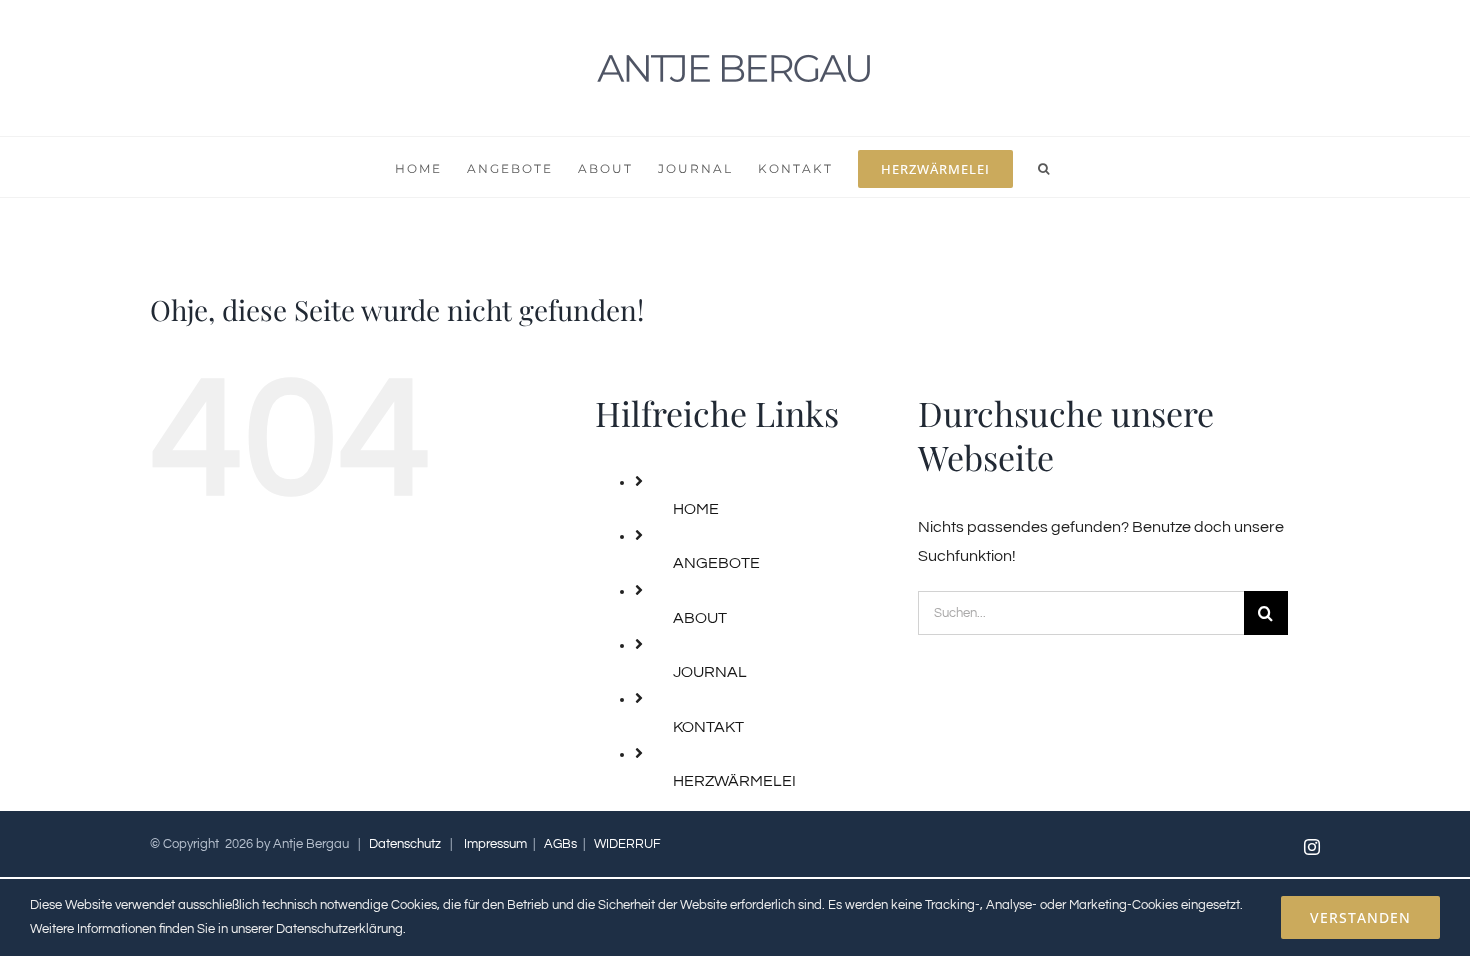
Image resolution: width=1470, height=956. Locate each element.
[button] (1044, 167)
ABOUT (700, 618)
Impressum (495, 844)
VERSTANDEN (1360, 917)
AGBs (560, 844)
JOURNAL (710, 672)
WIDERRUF (627, 844)
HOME (696, 509)
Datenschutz (405, 844)
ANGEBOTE (716, 563)
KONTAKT (708, 727)
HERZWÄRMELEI (734, 781)
